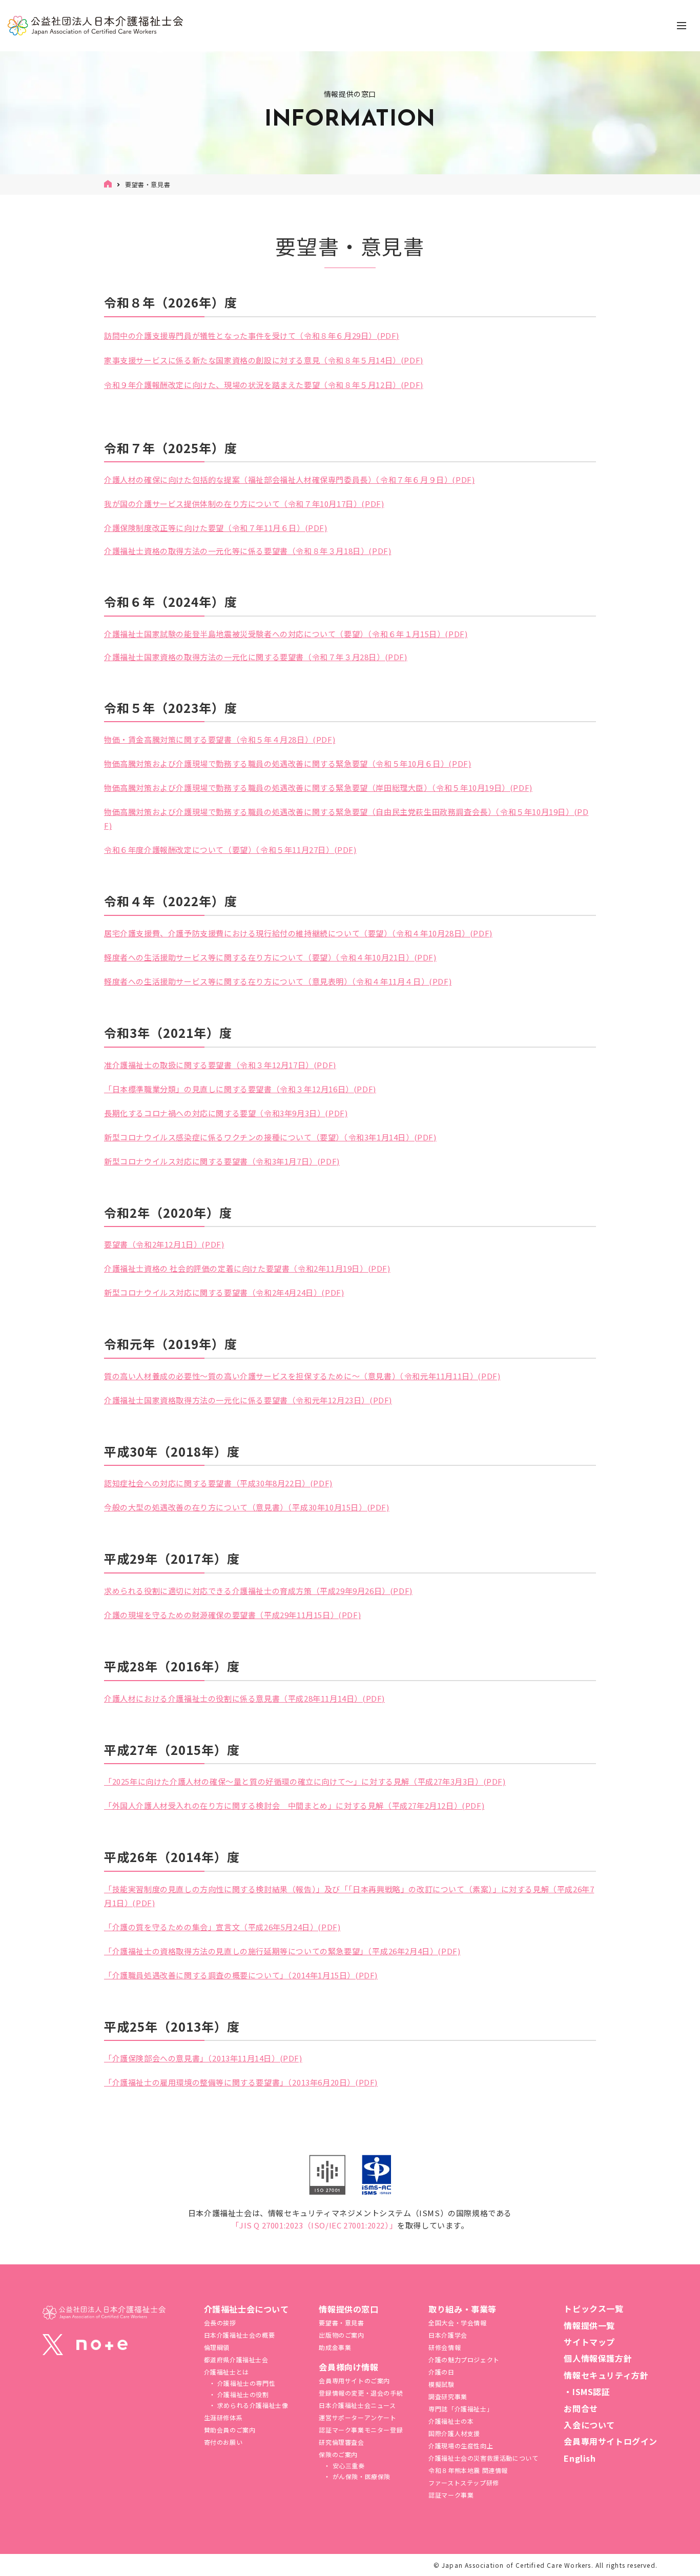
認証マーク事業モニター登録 (361, 2430)
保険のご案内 (338, 2454)
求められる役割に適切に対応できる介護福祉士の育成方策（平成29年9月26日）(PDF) (258, 1591)
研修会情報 (445, 2347)
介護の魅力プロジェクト (464, 2359)
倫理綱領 (217, 2347)
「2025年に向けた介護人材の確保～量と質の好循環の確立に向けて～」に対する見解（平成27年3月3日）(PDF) (305, 1781)
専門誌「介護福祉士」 (461, 2409)
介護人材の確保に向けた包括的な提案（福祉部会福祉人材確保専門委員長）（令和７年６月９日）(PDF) (289, 479)
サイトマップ (589, 2342)
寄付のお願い (223, 2442)
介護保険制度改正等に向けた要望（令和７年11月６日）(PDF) (216, 528)
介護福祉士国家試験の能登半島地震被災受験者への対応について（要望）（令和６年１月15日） (274, 634)
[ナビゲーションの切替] (682, 26)
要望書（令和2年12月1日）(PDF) (164, 1244)
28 (364, 657)
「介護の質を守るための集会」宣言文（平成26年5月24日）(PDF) (222, 1927)
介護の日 (441, 2372)
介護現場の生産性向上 (461, 2446)
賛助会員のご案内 (230, 2430)
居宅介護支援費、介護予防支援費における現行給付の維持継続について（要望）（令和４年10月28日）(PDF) (298, 933)
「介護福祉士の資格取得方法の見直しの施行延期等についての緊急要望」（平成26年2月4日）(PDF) (282, 1951)
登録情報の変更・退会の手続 (361, 2393)
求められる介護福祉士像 (252, 2405)
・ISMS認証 (587, 2391)
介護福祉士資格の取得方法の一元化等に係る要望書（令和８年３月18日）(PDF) (248, 551)
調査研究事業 (448, 2396)
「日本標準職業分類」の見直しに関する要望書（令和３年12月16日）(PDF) (240, 1089)
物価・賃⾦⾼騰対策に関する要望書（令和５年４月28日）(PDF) (220, 739)
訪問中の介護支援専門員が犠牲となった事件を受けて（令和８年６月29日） (240, 335)
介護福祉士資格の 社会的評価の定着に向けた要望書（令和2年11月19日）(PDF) (247, 1268)
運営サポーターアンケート (357, 2417)
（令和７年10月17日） (321, 504)
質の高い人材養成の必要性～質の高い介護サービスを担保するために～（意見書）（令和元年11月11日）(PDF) (302, 1376)
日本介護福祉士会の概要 (240, 2335)
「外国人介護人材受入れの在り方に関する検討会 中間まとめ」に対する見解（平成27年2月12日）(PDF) (294, 1805)
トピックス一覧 (593, 2308)
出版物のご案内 (341, 2335)
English (580, 2458)
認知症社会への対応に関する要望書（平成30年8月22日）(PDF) (218, 1483)
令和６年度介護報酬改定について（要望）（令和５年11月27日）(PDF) (230, 850)
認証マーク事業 (451, 2495)
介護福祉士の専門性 (245, 2383)
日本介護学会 (448, 2335)
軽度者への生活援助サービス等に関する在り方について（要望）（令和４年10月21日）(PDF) (270, 957)
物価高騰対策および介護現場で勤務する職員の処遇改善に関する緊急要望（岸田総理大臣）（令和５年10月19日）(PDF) (318, 788)
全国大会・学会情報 (457, 2323)
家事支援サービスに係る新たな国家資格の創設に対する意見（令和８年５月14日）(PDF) (264, 360)
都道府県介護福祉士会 (236, 2359)
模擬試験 (441, 2384)
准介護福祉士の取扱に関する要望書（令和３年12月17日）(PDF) (220, 1065)
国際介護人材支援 (454, 2433)
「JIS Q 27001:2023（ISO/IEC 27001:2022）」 (314, 2225)
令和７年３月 (336, 657)
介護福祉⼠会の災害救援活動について (483, 2458)
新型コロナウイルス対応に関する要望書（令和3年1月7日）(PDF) (222, 1161)
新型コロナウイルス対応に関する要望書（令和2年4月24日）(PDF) (224, 1292)
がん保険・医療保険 (361, 2476)
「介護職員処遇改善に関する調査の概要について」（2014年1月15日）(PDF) (241, 1975)
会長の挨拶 (220, 2323)
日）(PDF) (388, 657)
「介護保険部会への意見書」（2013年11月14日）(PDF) (203, 2058)
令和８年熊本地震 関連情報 (468, 2470)
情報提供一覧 (589, 2325)
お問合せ (581, 2408)
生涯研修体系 (223, 2417)
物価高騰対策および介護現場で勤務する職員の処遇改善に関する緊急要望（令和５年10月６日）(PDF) (287, 763)
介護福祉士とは (227, 2372)
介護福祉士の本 (451, 2421)
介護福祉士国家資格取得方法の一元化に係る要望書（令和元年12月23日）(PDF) (248, 1400)
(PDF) (388, 335)
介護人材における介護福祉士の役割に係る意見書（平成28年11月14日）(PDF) (244, 1698)
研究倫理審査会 (341, 2442)
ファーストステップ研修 (464, 2482)
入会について (589, 2425)
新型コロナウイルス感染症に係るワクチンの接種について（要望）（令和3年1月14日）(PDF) (270, 1137)
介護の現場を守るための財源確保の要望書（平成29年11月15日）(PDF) (232, 1615)
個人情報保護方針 (598, 2358)
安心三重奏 (348, 2466)
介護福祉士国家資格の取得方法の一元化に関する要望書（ (208, 657)
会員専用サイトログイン (611, 2441)
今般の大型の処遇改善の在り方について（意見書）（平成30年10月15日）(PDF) (247, 1507)
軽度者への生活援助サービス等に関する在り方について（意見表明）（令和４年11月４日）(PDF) (278, 981)
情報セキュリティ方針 (606, 2375)
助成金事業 (335, 2347)
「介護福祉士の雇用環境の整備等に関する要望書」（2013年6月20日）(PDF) (241, 2082)
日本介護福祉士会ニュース (357, 2405)
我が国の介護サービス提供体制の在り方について (192, 504)
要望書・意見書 (341, 2323)
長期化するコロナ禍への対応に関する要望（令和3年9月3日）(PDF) (226, 1113)
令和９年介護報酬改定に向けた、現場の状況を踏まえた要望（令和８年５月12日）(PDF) (264, 385)
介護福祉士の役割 (242, 2394)
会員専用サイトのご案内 (354, 2380)
